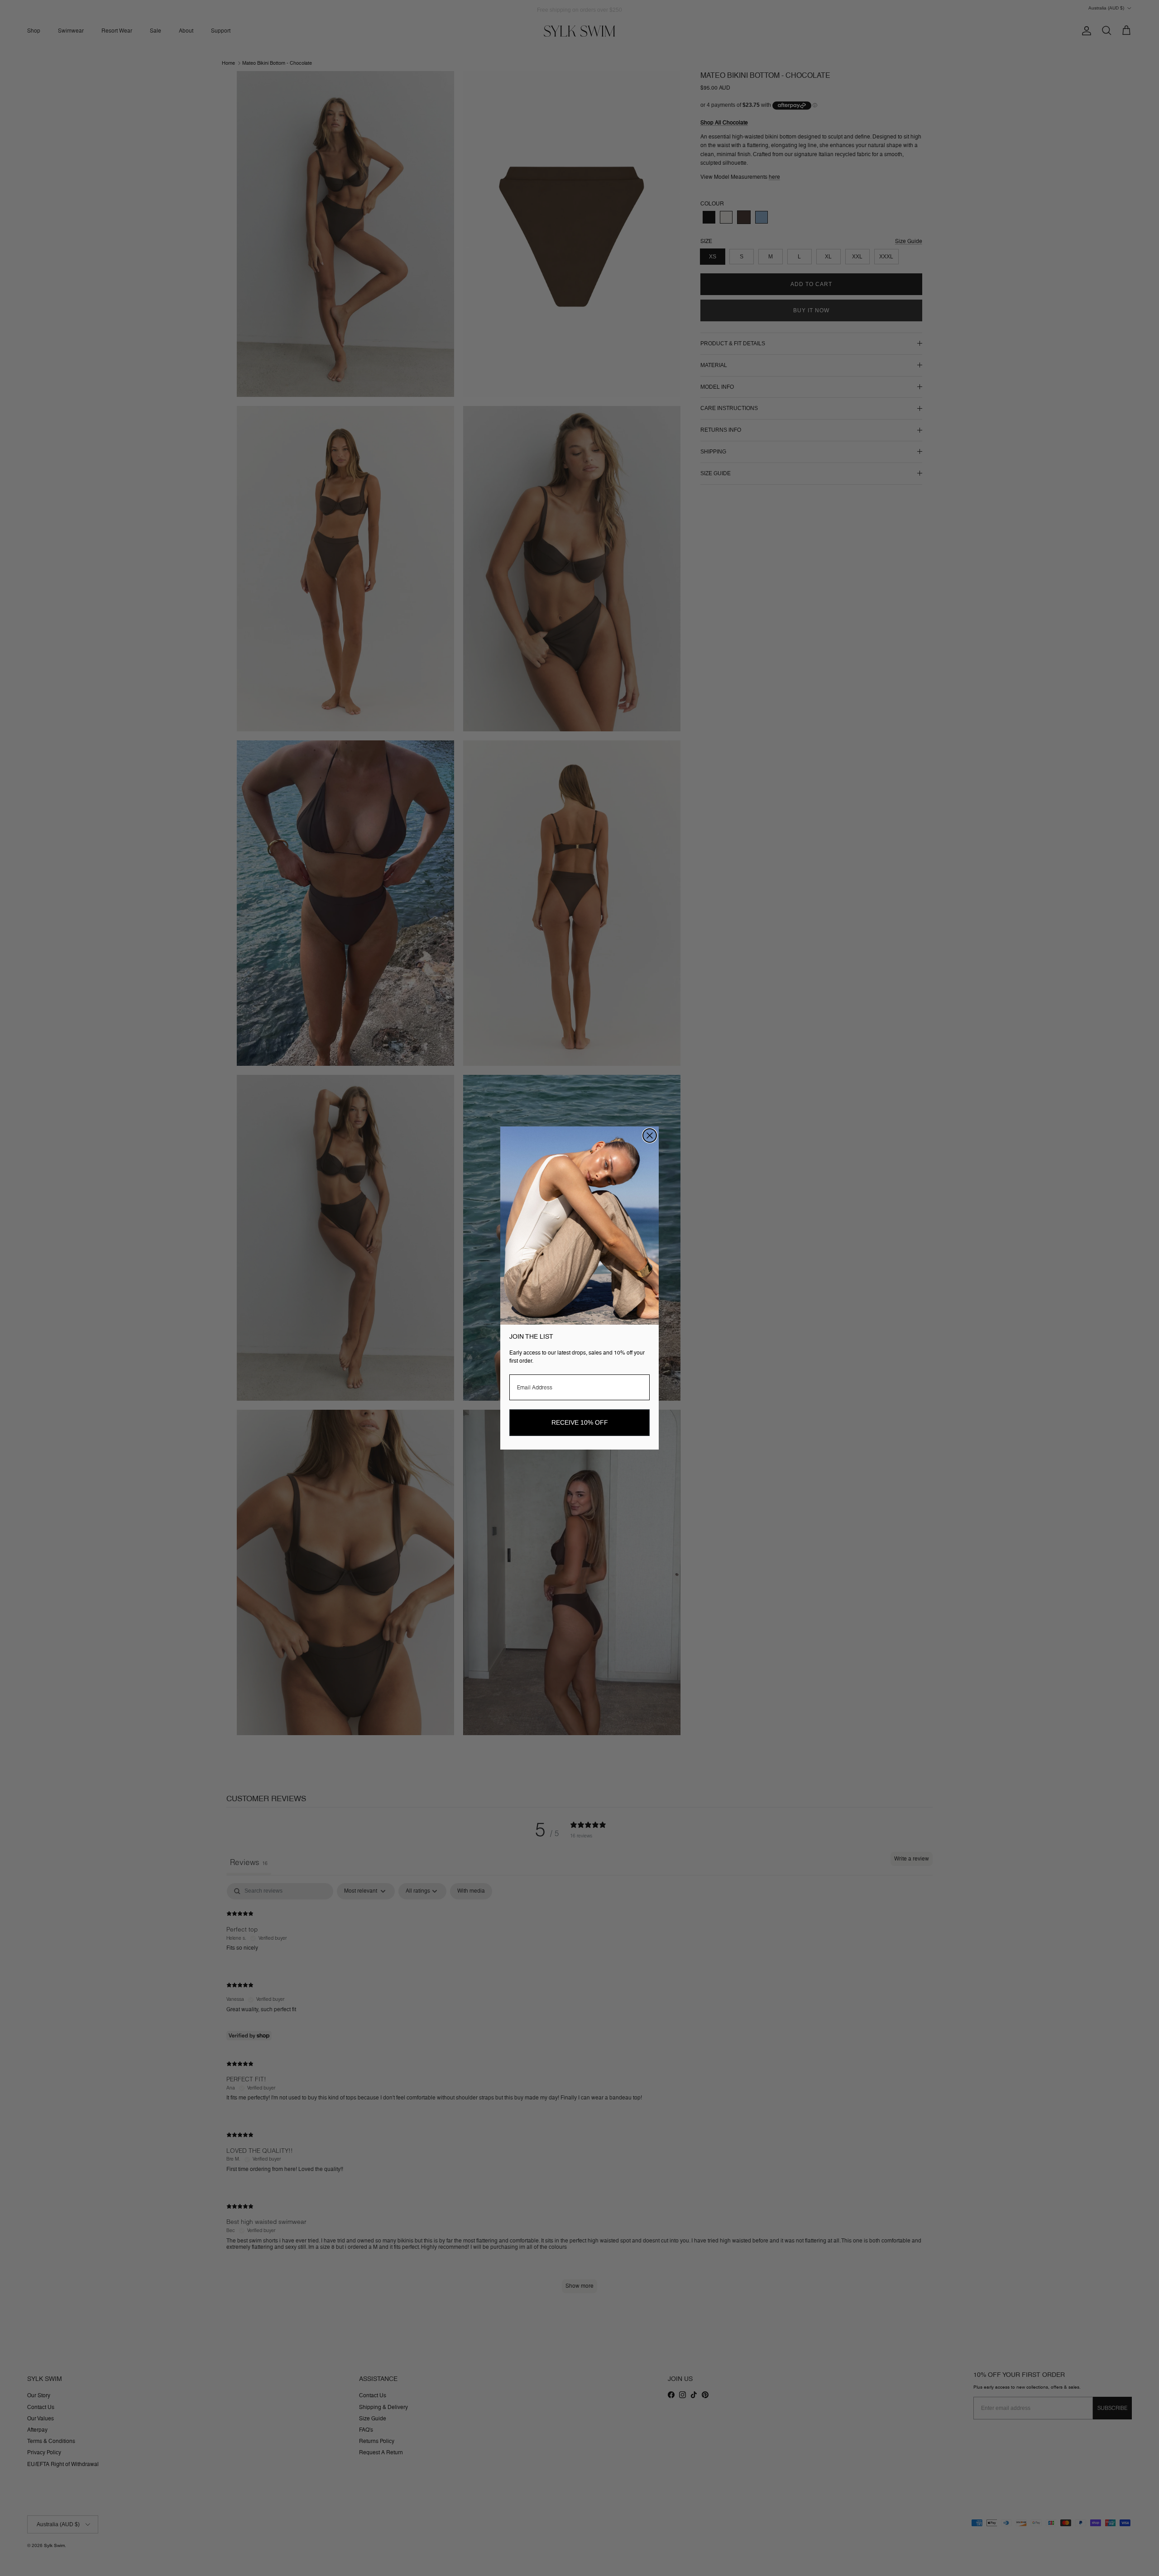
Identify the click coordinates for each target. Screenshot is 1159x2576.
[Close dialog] (650, 1135)
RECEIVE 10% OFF (580, 1422)
